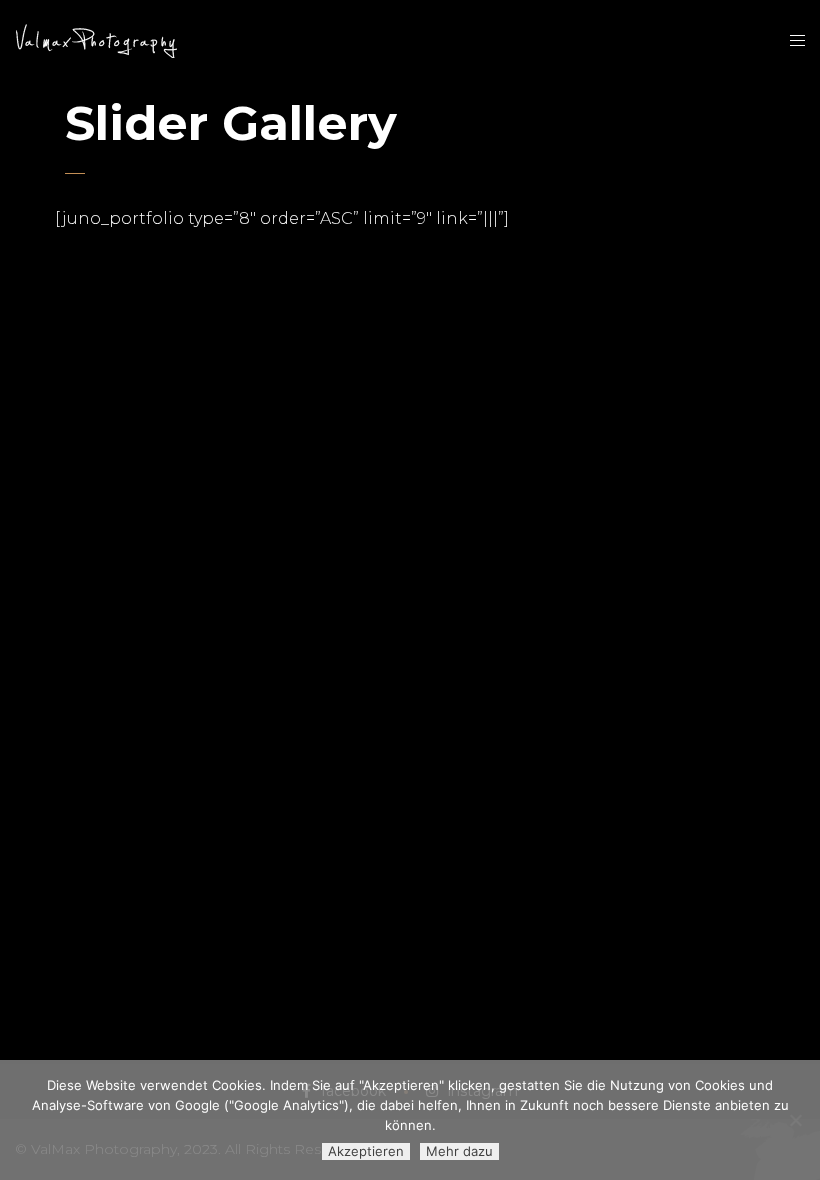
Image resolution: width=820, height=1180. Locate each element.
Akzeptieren (366, 1151)
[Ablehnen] (795, 1120)
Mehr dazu (459, 1151)
